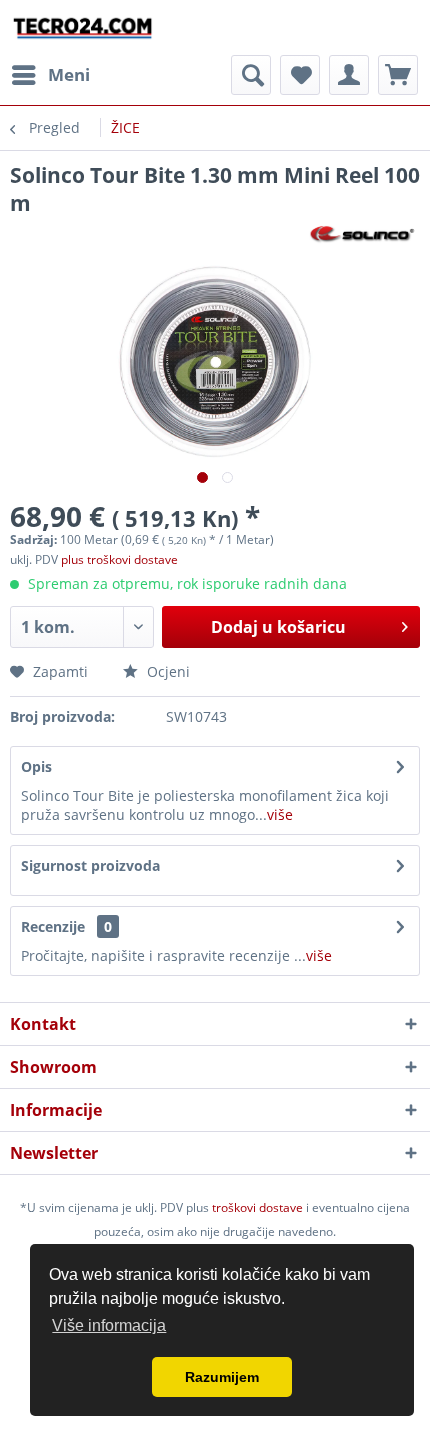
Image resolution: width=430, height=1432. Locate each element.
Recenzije (53, 926)
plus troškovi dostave (119, 559)
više (280, 814)
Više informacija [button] (109, 1325)
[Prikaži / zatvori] (251, 75)
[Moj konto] (349, 75)
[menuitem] (50, 75)
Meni (69, 74)
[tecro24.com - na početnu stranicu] (83, 27)
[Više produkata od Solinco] (363, 234)
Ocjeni (166, 671)
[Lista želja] (300, 75)
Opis (36, 766)
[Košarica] (398, 75)
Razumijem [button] (222, 1377)
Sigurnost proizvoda (90, 865)
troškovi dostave (257, 1207)
